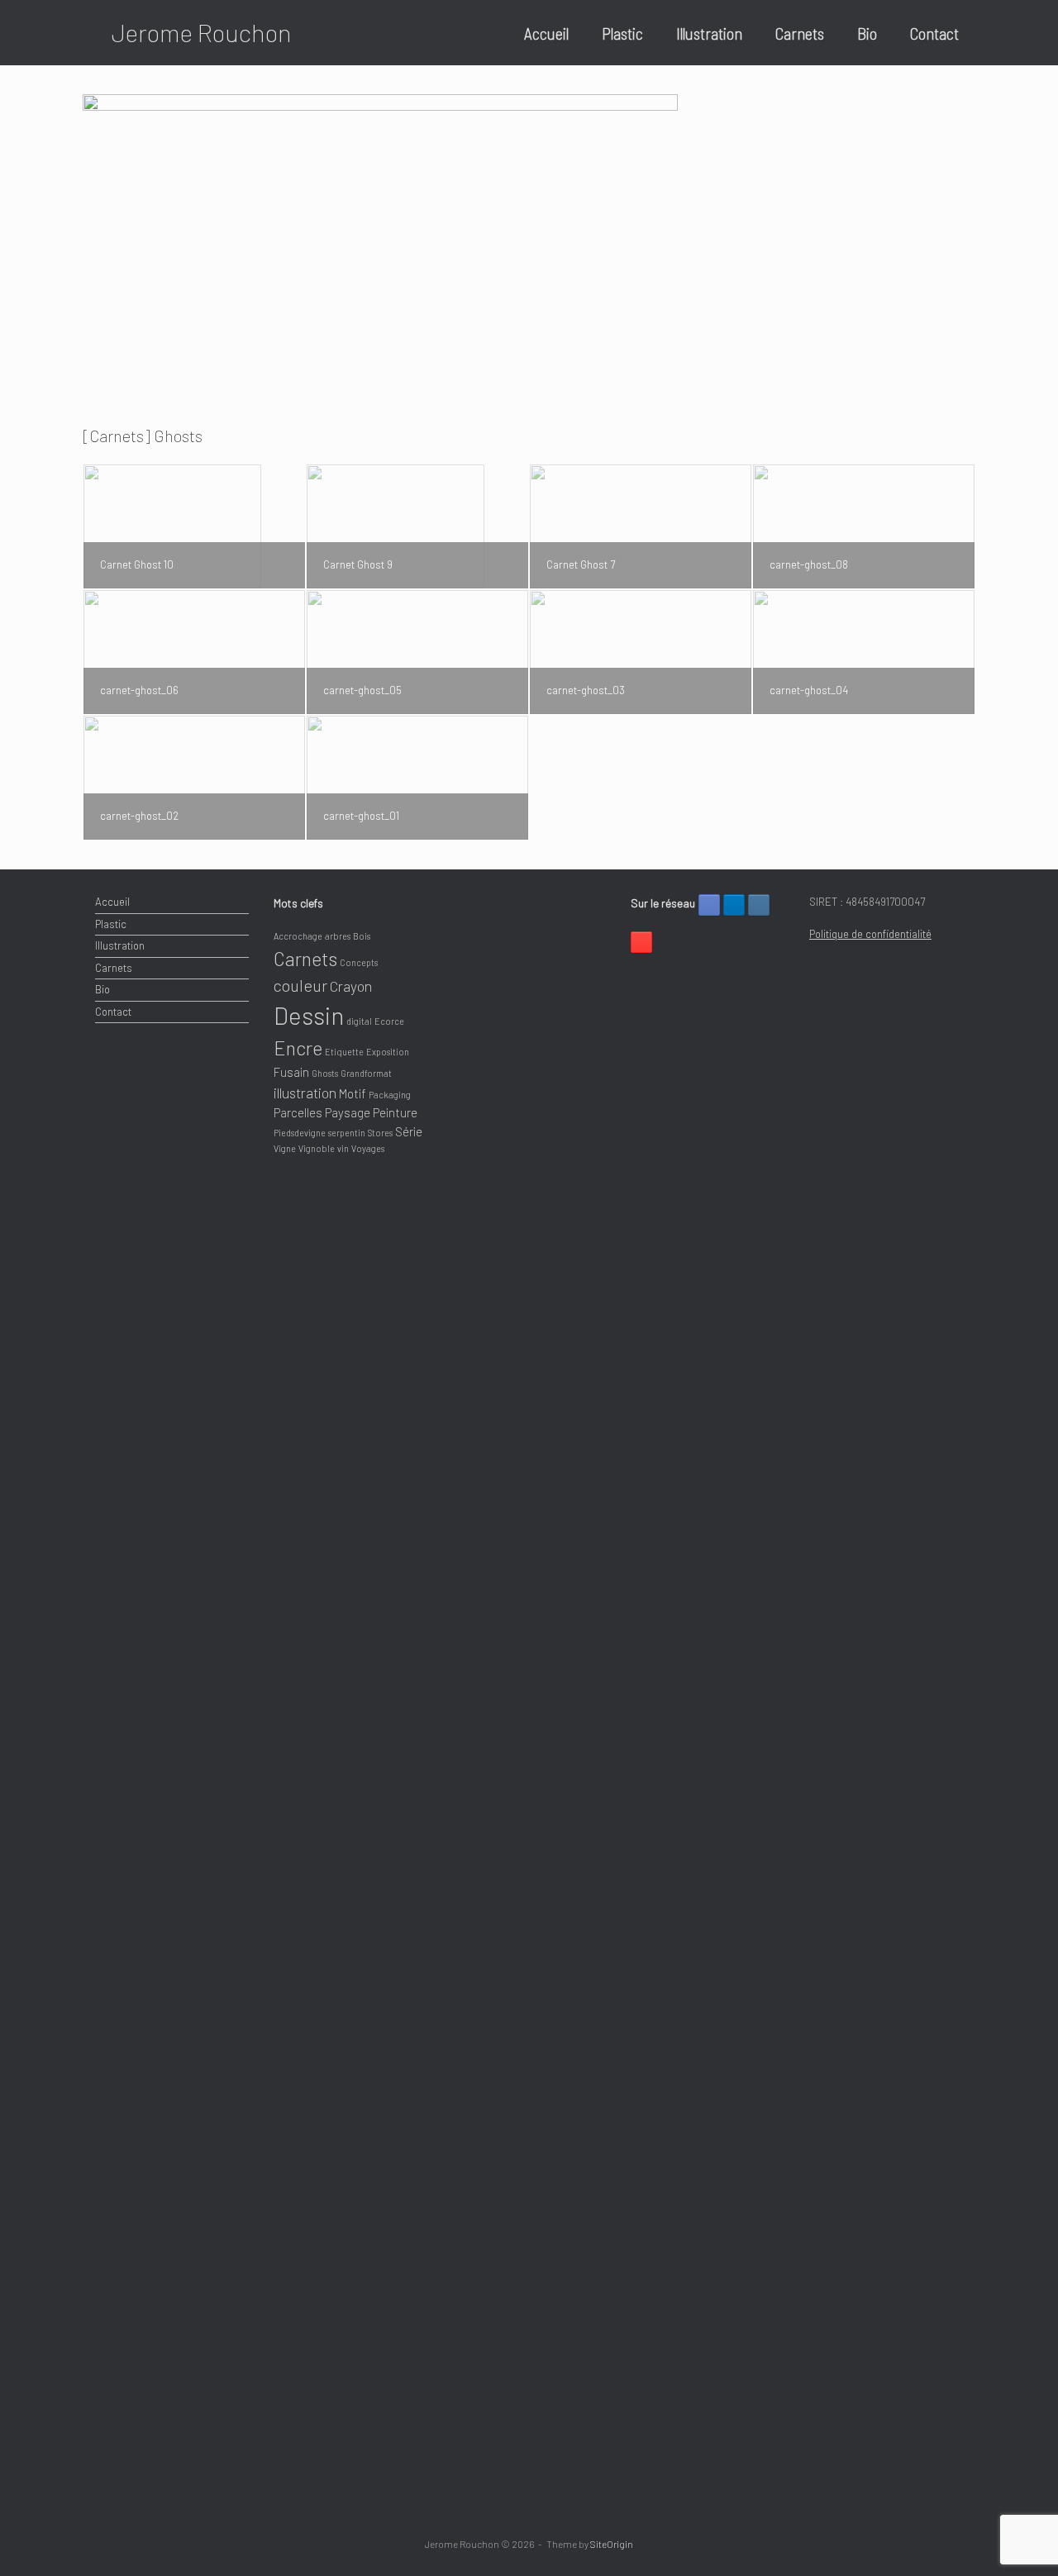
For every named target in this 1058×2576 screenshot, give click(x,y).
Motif (353, 1093)
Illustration (709, 33)
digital (359, 1021)
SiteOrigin (612, 2544)
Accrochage (298, 936)
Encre (298, 1048)
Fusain (291, 1072)
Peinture (395, 1112)
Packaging (390, 1095)
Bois (362, 936)
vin (343, 1148)
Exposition (388, 1052)
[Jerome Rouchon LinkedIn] (734, 905)
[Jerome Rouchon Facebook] (709, 905)
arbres (338, 936)
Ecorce (389, 1021)
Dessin (309, 1015)
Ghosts (325, 1073)
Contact (934, 33)
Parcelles (298, 1112)
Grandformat (366, 1073)
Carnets (800, 33)
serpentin (347, 1133)
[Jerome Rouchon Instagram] (759, 905)
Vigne (285, 1148)
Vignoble (317, 1148)
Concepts (359, 962)
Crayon (351, 986)
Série (409, 1131)
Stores (380, 1133)
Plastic (622, 33)
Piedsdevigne (300, 1133)
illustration (305, 1093)
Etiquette (344, 1052)
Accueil (546, 33)
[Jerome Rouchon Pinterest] (641, 942)
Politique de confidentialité (870, 934)
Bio (867, 33)
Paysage (348, 1112)
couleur (300, 985)
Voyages (368, 1148)
